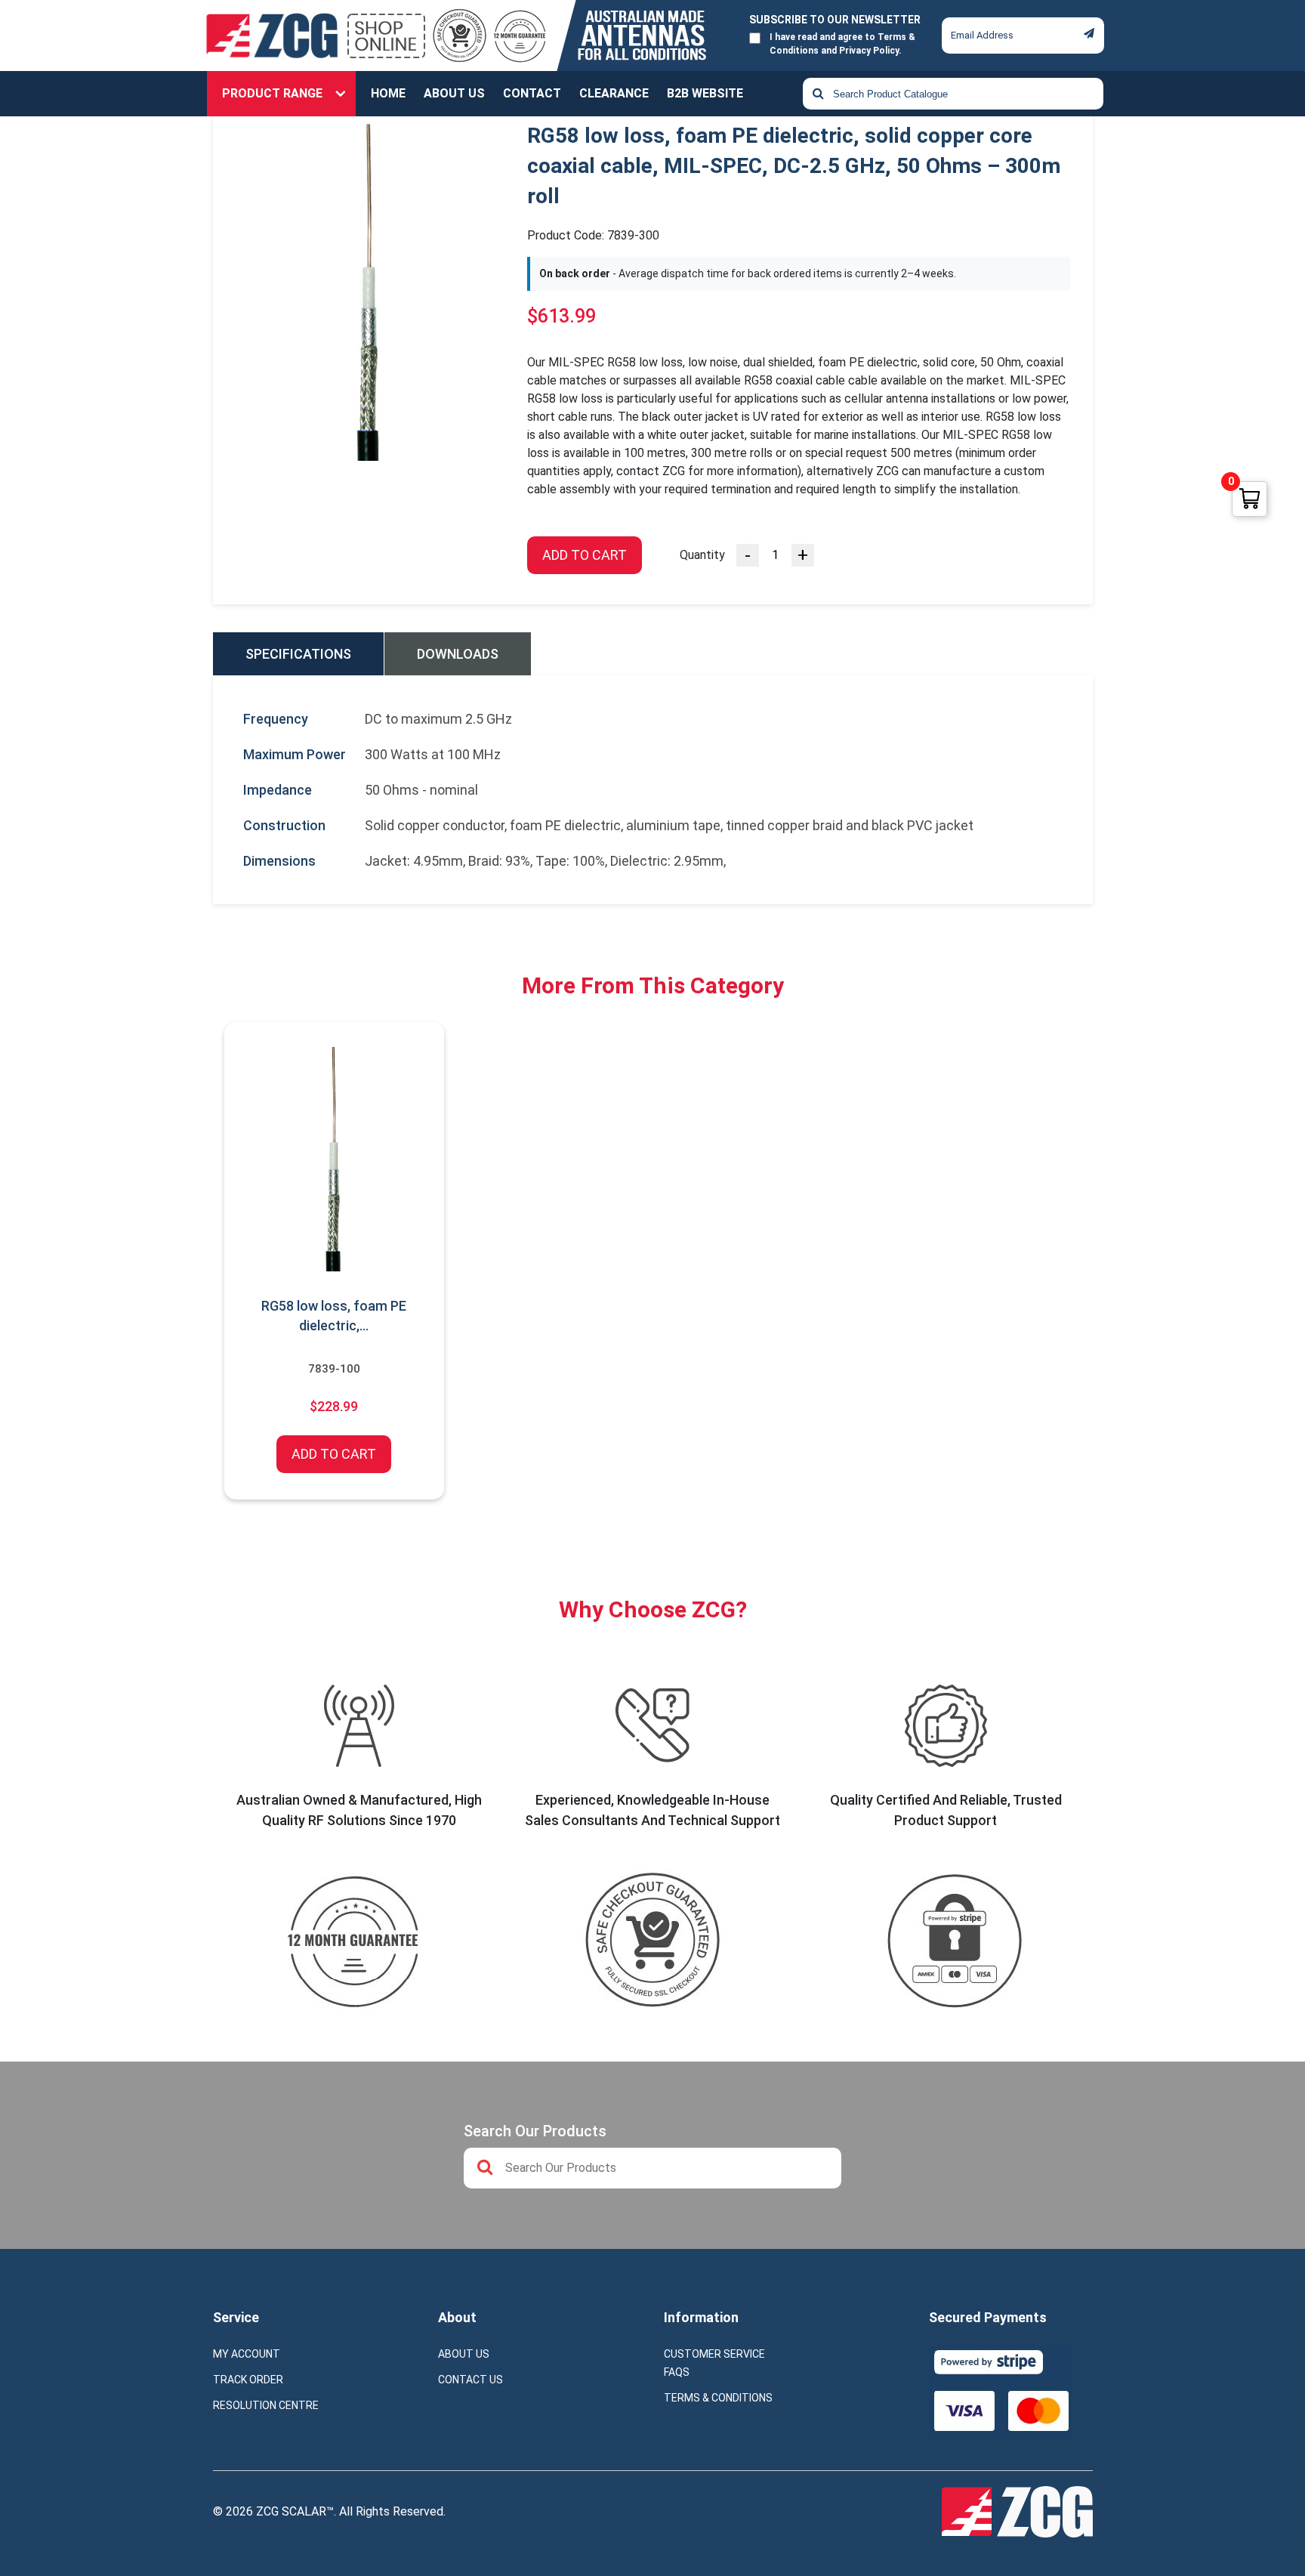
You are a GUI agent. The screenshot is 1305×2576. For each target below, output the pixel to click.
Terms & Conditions (718, 2398)
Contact (532, 93)
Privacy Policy (869, 51)
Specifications (298, 654)
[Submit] (1089, 33)
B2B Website (705, 93)
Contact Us (470, 2380)
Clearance (614, 93)
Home (388, 93)
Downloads (458, 654)
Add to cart (585, 555)
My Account (247, 2354)
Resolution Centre (266, 2405)
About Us (454, 93)
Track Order (248, 2380)
